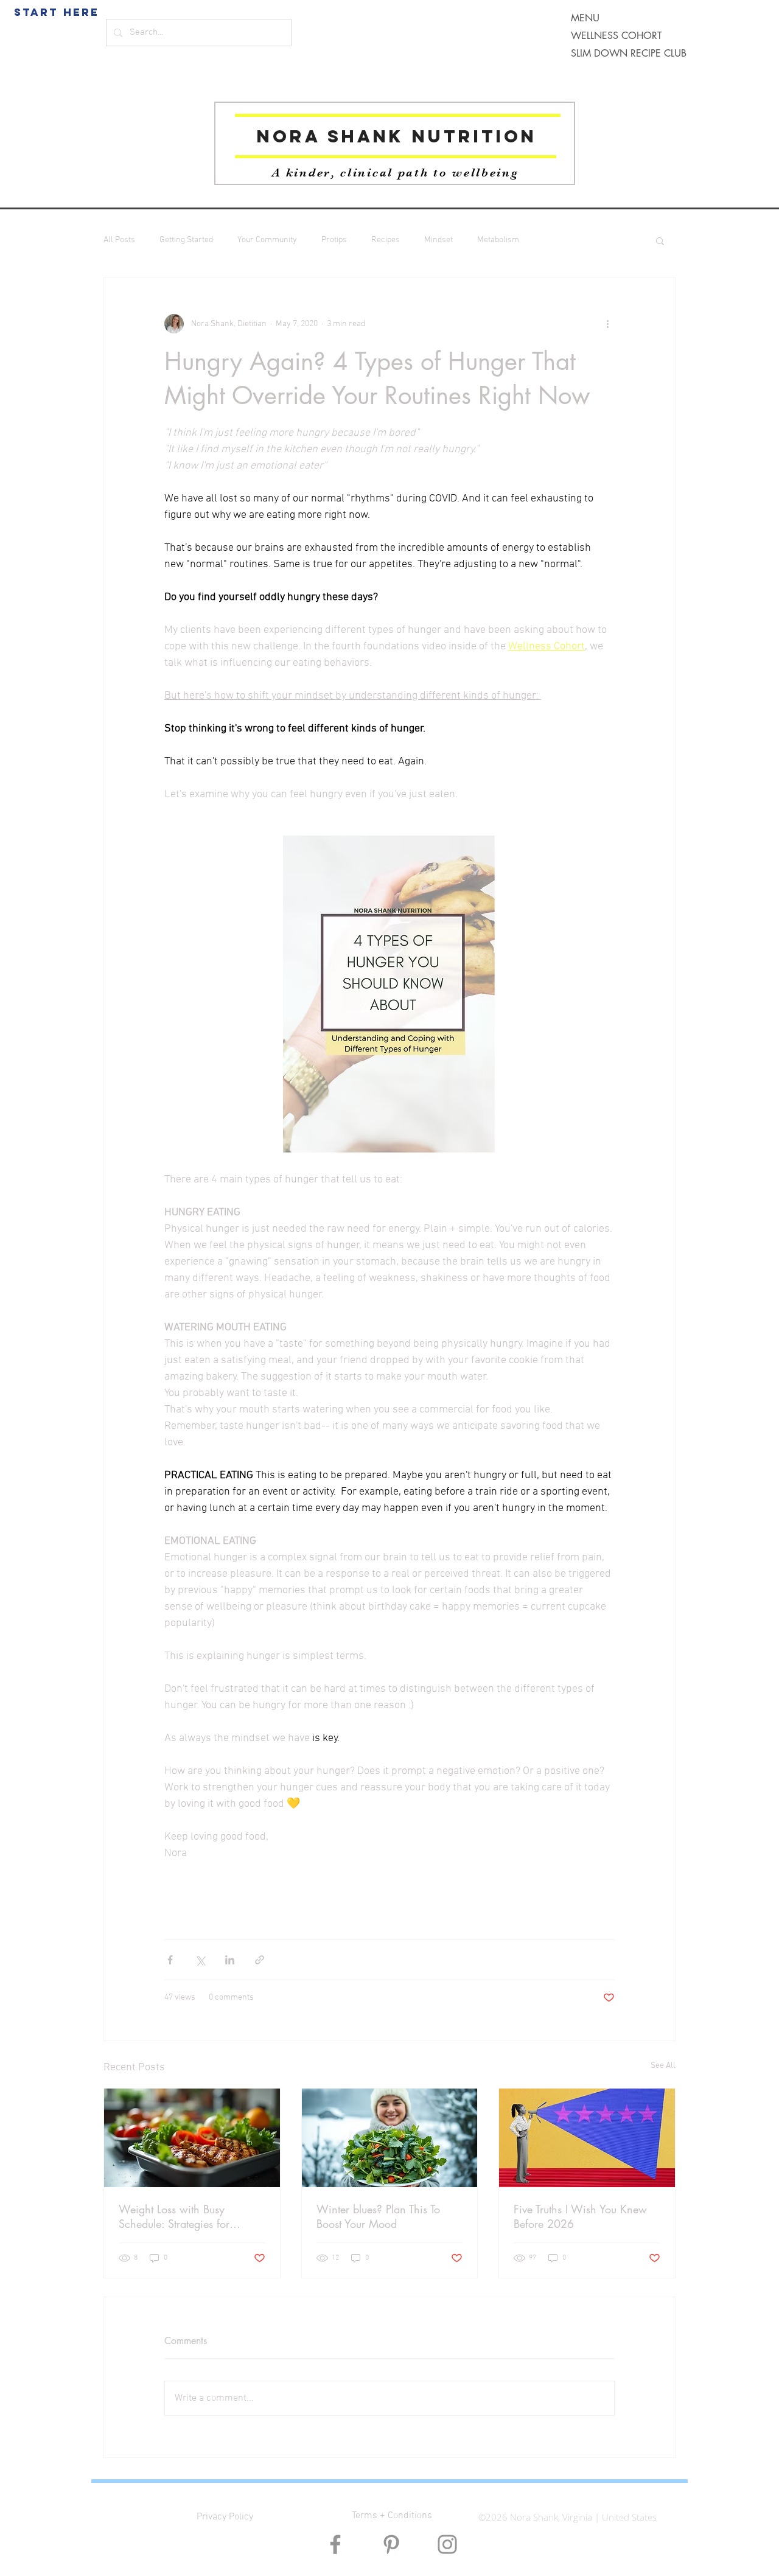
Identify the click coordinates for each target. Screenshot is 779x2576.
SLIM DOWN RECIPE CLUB (629, 53)
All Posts (119, 240)
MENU (585, 18)
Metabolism (498, 240)
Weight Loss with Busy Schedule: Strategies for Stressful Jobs (174, 2216)
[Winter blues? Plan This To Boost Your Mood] (390, 2138)
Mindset (438, 240)
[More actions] (607, 324)
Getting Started (186, 240)
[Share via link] (260, 1960)
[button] (660, 240)
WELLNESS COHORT (617, 36)
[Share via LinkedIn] (230, 1960)
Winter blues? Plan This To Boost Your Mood (378, 2216)
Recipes (386, 240)
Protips (334, 240)
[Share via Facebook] (170, 1960)
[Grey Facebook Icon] (335, 2544)
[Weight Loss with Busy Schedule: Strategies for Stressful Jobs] (192, 2138)
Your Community (267, 240)
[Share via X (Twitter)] (200, 1960)
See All (663, 2066)
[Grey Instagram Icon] (447, 2544)
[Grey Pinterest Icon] (391, 2544)
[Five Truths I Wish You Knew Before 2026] (587, 2138)
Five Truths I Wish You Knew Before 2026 (580, 2216)
